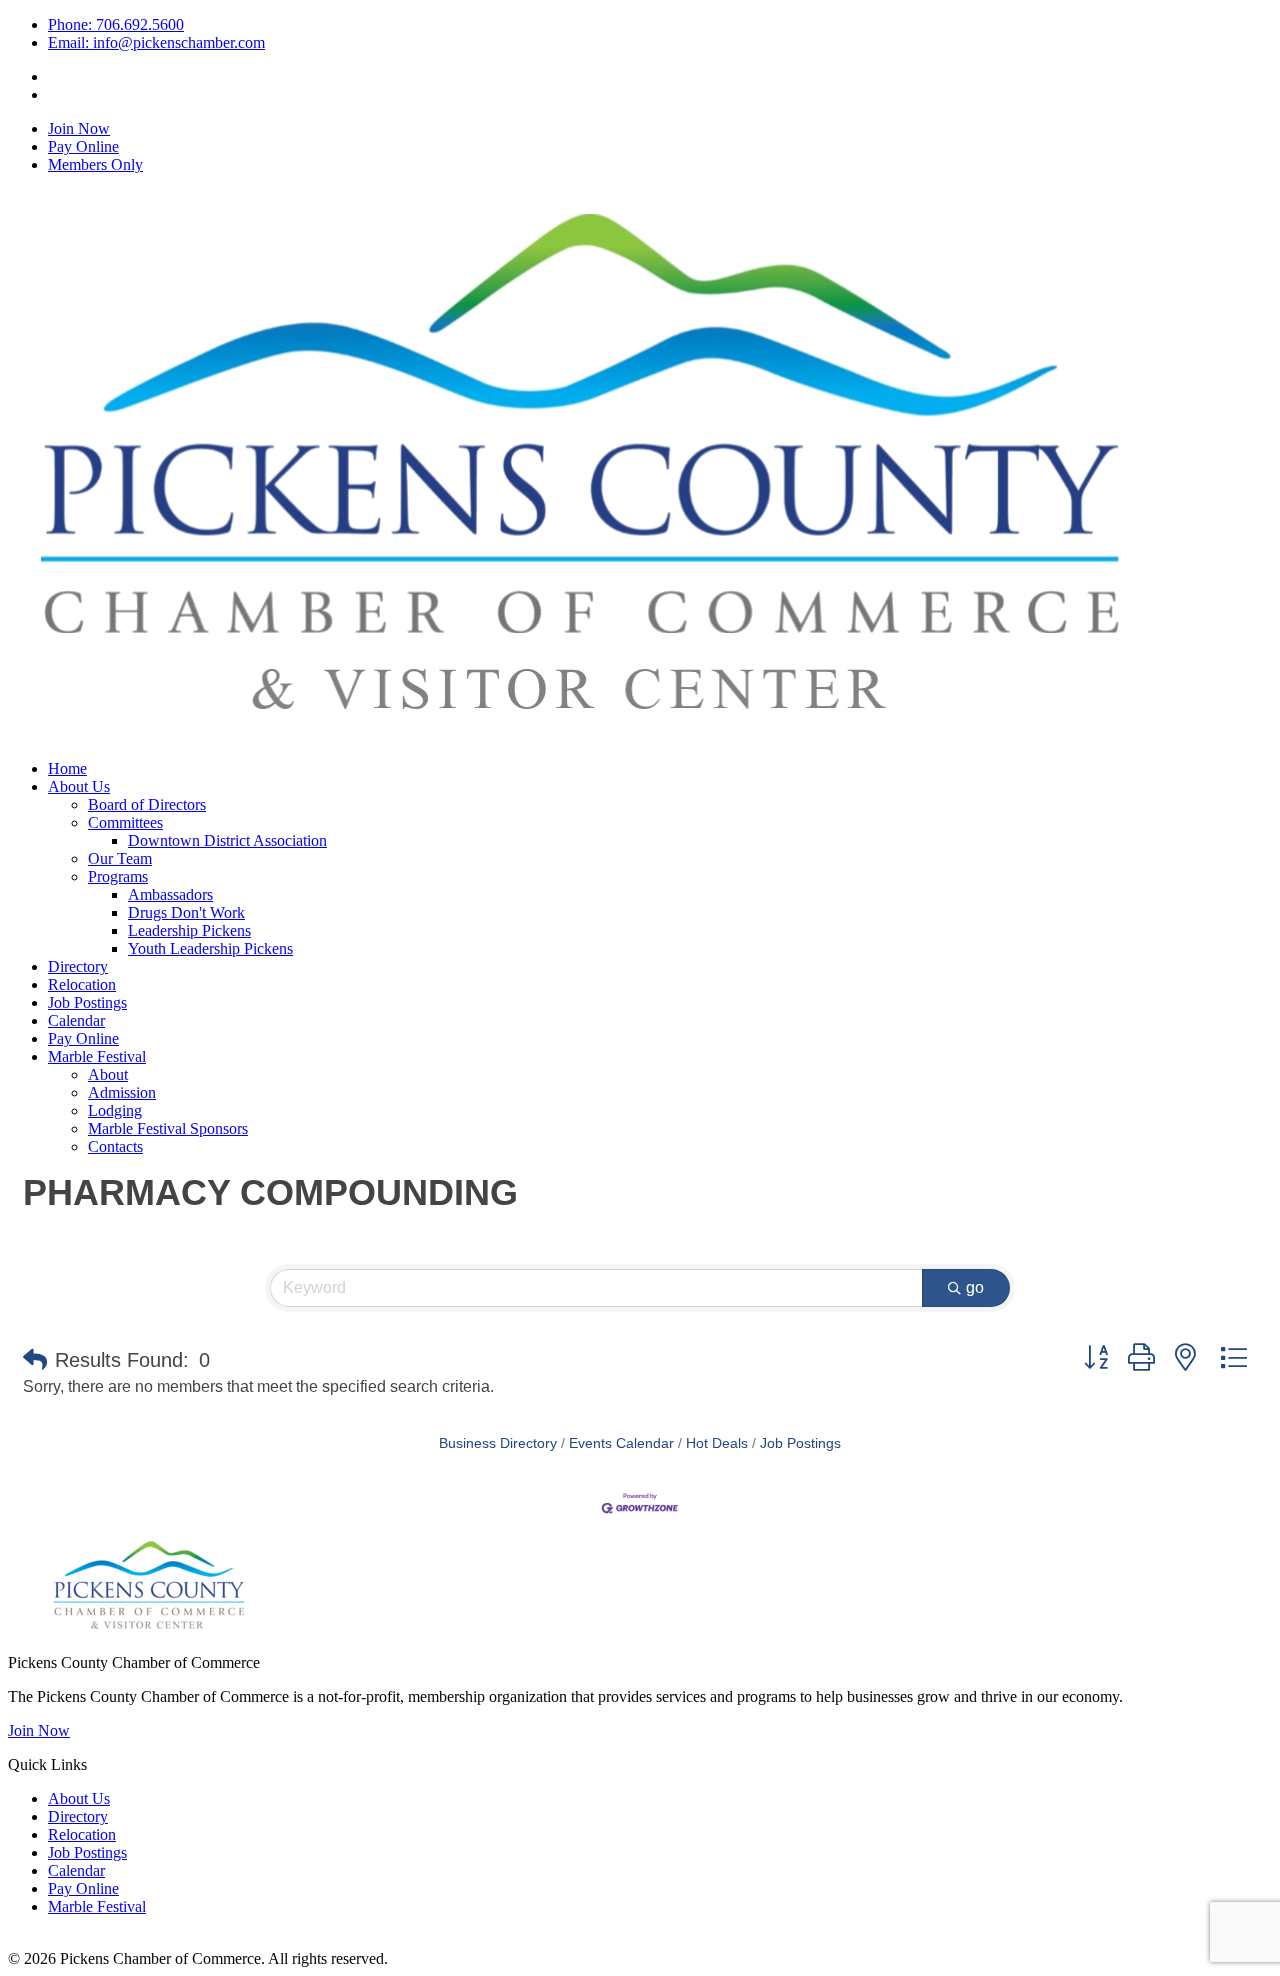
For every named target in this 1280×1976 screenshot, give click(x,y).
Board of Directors (147, 804)
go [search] (975, 1287)
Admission (122, 1092)
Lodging (115, 1110)
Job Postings (87, 1002)
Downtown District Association (227, 840)
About (108, 1074)
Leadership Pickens (189, 930)
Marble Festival (97, 1056)
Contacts (115, 1146)
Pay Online (83, 146)
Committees (125, 822)
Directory (78, 966)
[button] (35, 1360)
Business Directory (498, 1443)
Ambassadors (170, 894)
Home (67, 768)
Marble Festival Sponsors (168, 1128)
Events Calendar (621, 1443)
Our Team (120, 858)
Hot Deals (717, 1443)
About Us (79, 786)
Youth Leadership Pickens (210, 948)
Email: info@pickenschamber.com (156, 42)
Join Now (79, 128)
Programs (118, 876)
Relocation (82, 984)
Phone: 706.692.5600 (116, 24)
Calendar (76, 1020)
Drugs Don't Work (186, 912)
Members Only (95, 164)
